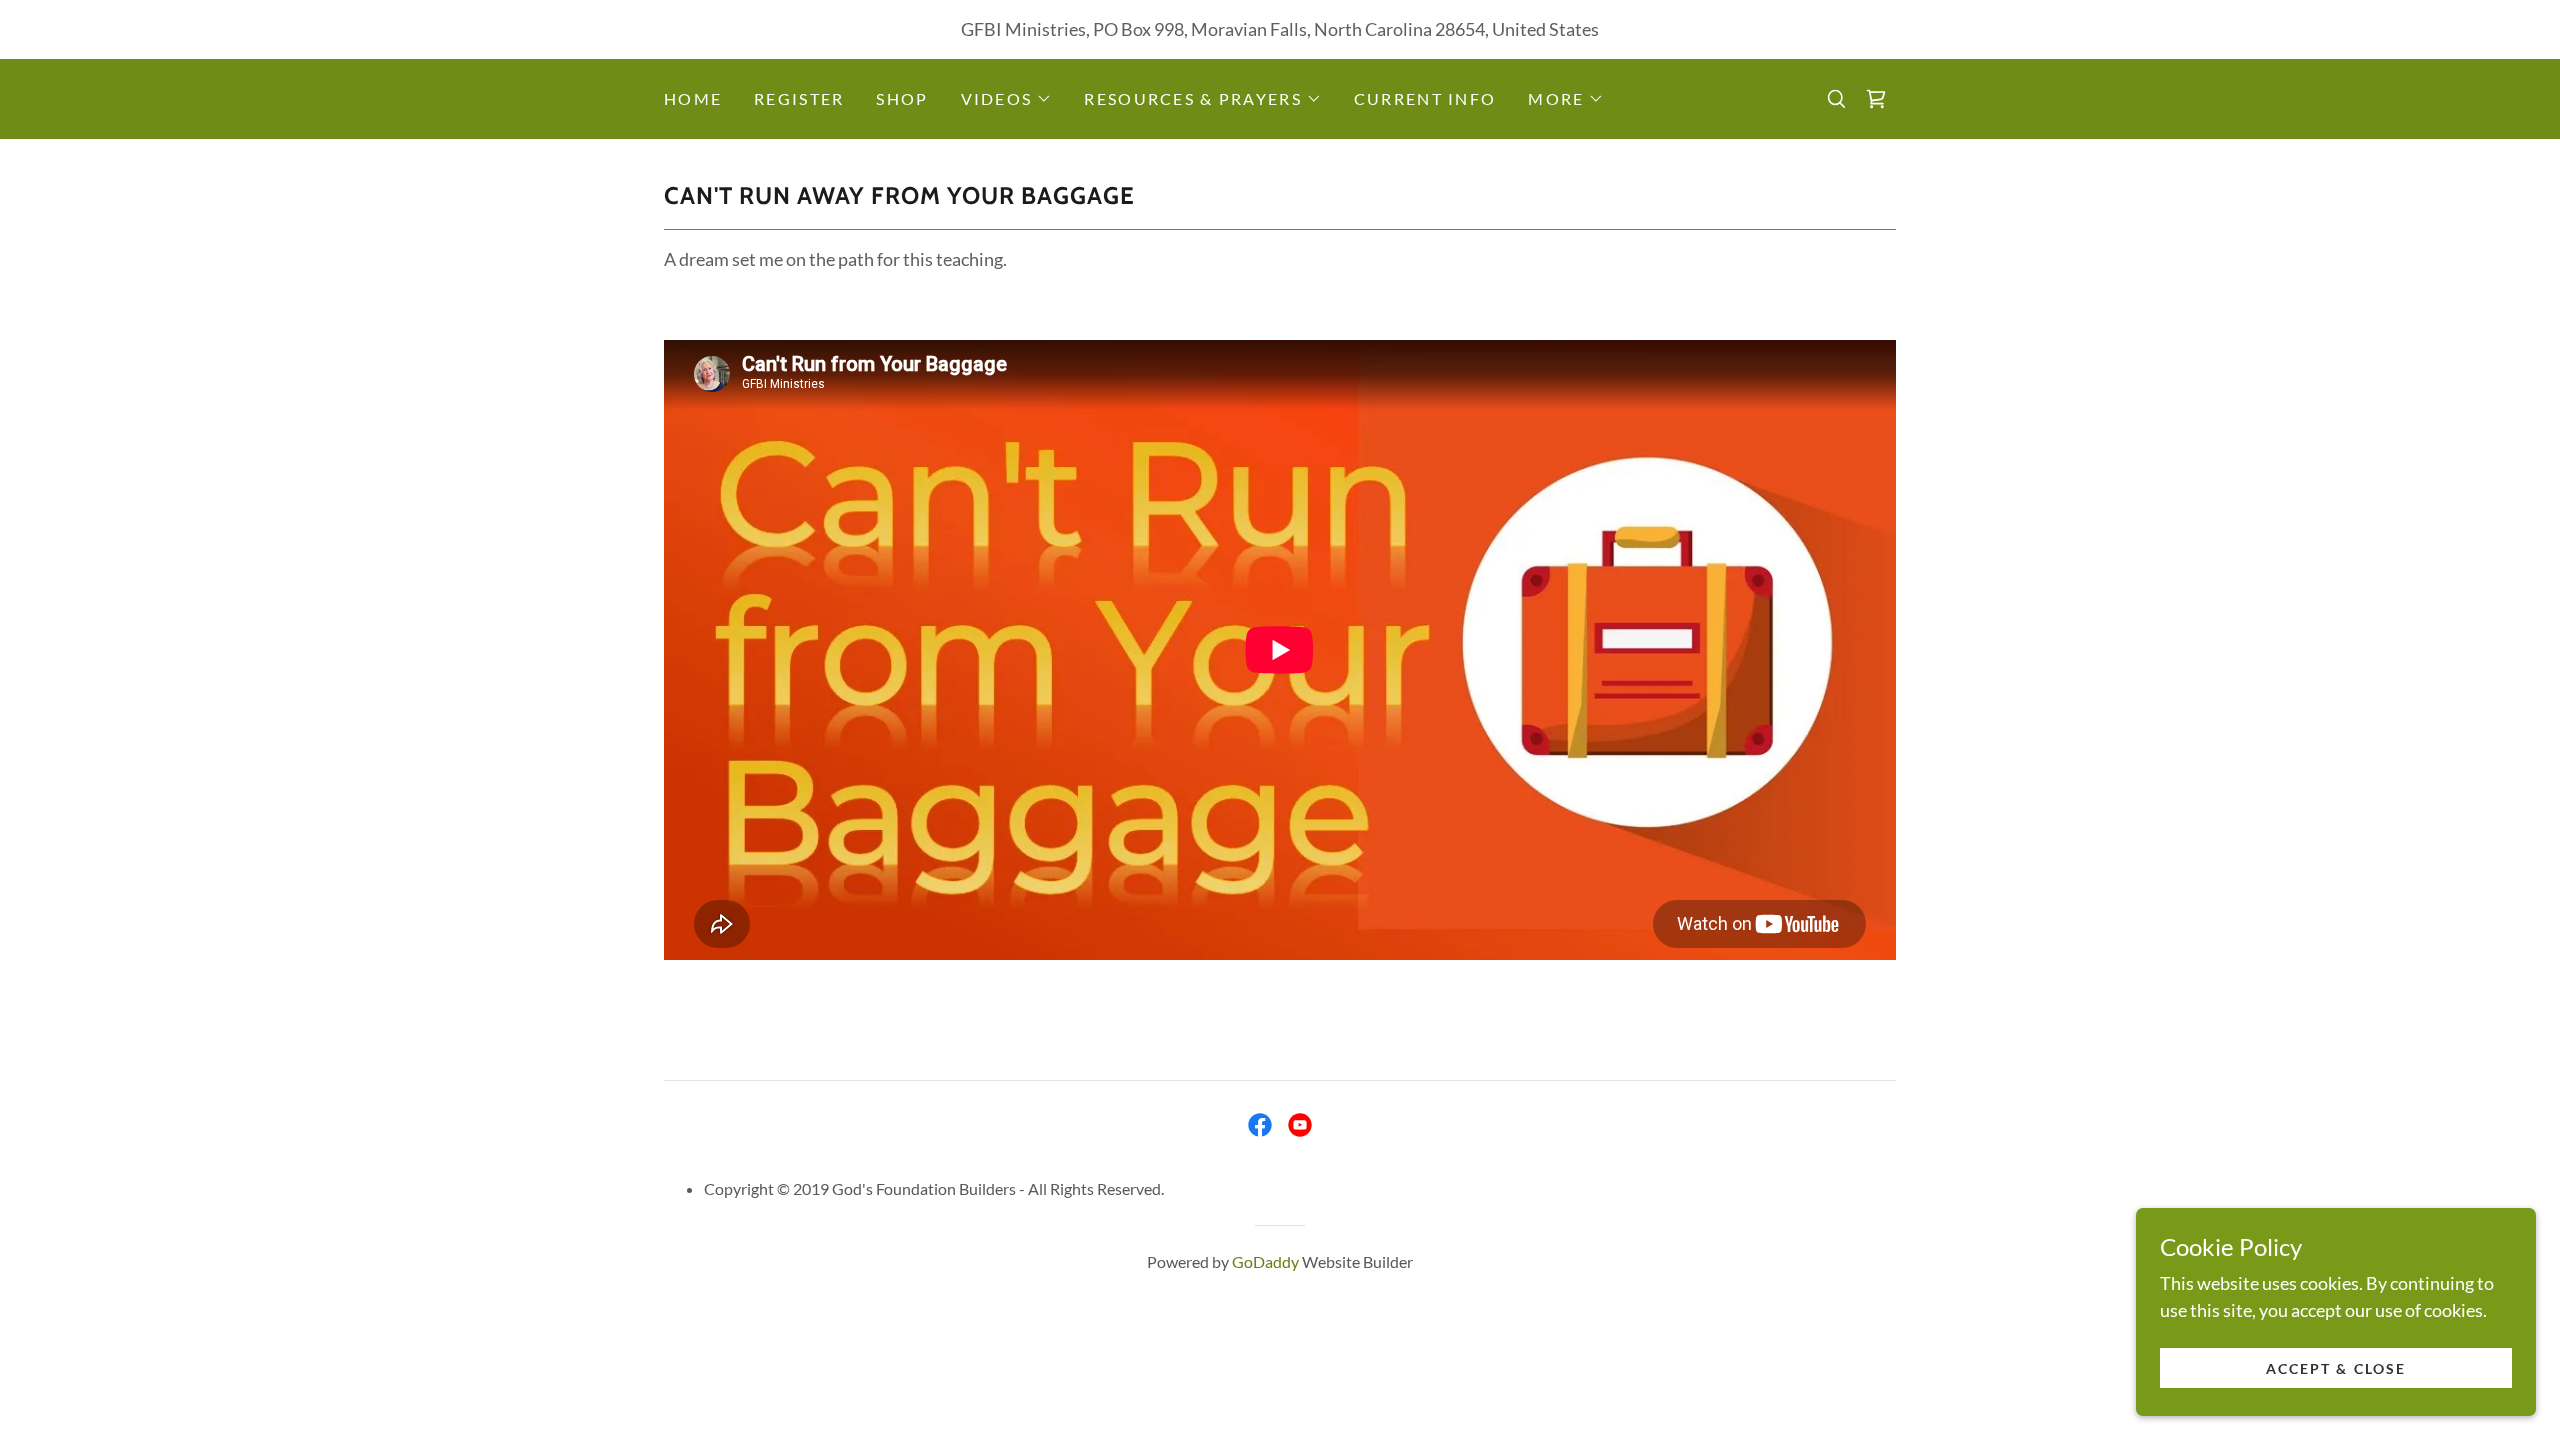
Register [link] (799, 98)
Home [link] (693, 98)
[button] (1007, 99)
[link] (1876, 99)
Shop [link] (902, 98)
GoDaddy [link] (1265, 1261)
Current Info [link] (1425, 98)
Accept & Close (2335, 1368)
